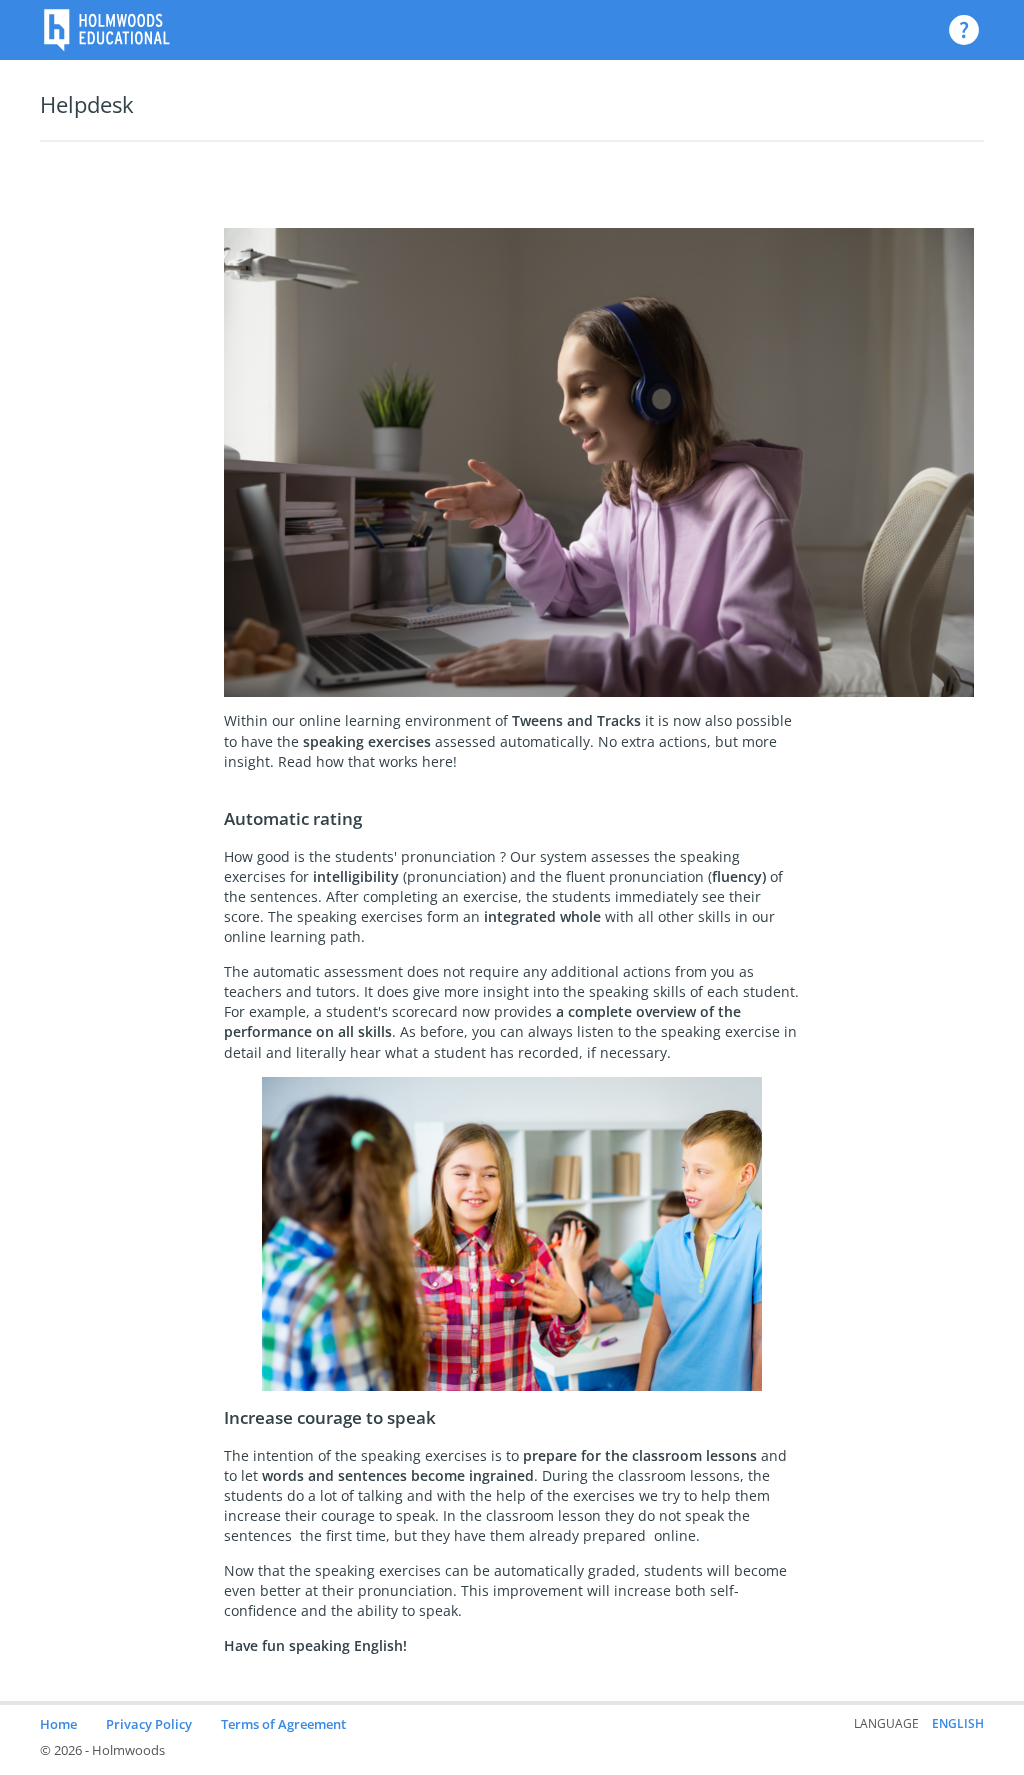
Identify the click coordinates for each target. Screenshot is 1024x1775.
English (958, 1723)
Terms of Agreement (283, 1724)
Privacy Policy (149, 1724)
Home (58, 1724)
